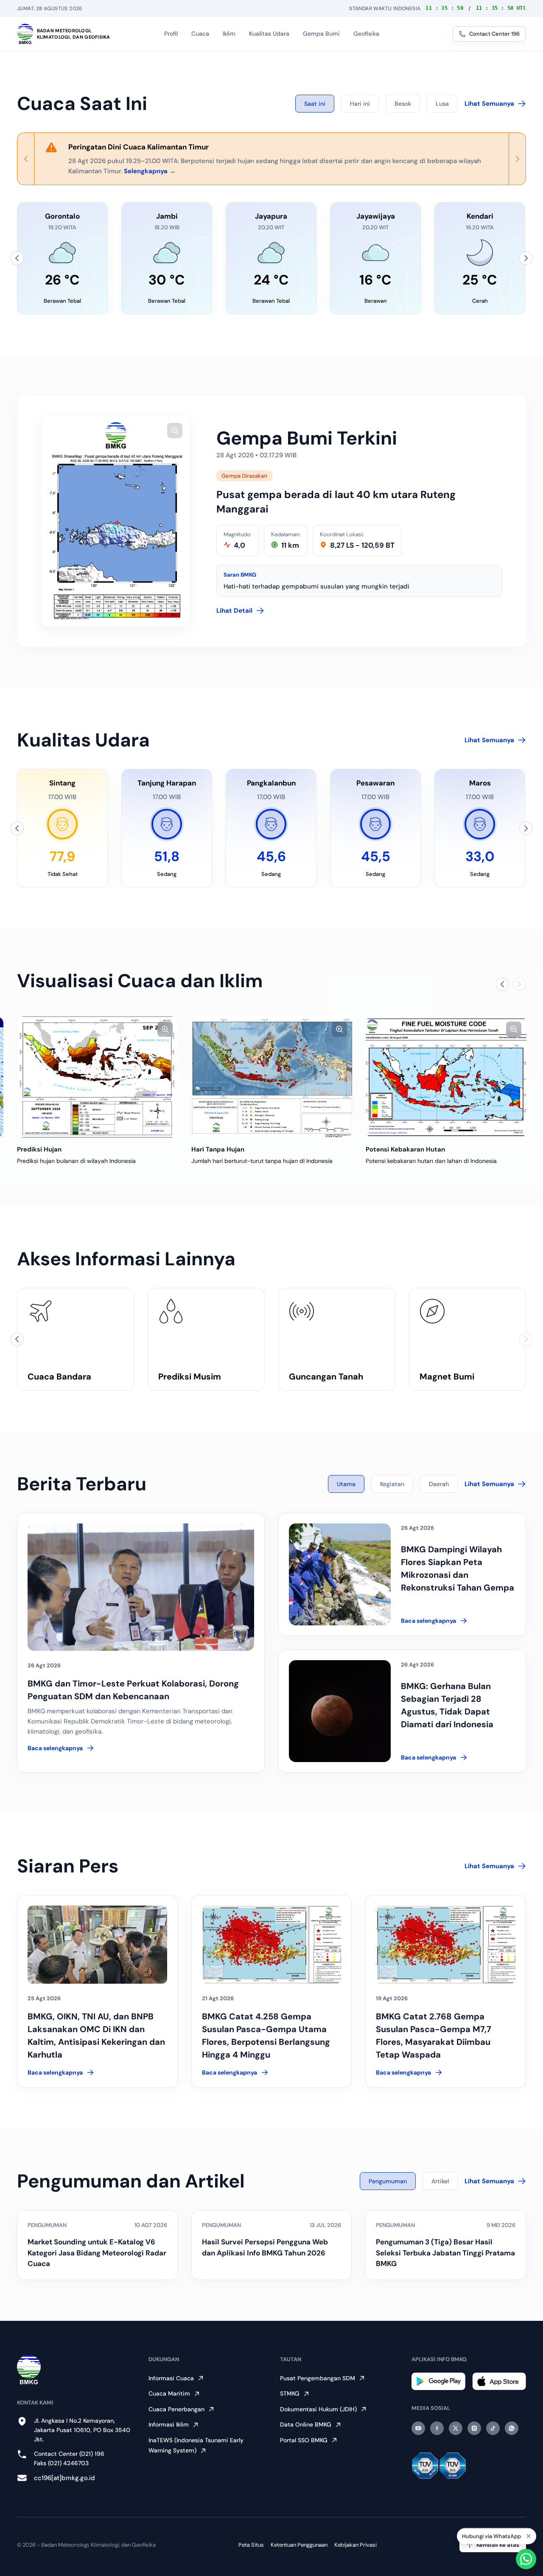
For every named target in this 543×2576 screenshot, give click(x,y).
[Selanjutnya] (526, 258)
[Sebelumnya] (17, 258)
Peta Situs (251, 2545)
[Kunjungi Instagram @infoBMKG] (474, 2428)
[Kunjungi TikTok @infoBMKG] (493, 2428)
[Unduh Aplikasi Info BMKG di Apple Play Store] (499, 2381)
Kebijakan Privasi (355, 2545)
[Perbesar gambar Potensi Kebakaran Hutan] (514, 1029)
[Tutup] (529, 2537)
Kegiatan (392, 1484)
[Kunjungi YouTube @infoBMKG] (418, 2428)
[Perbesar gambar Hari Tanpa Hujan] (339, 1029)
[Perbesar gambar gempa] (175, 431)
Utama (346, 1484)
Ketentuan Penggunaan (299, 2545)
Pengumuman (388, 2181)
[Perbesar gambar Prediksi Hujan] (165, 1029)
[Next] (517, 159)
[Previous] (26, 159)
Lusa (442, 104)
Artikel (440, 2181)
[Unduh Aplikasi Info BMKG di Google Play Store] (438, 2381)
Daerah (439, 1484)
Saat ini (315, 104)
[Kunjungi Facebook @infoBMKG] (437, 2428)
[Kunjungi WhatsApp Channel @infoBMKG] (512, 2428)
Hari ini (360, 104)
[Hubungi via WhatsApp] (526, 2559)
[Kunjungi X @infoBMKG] (456, 2428)
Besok (403, 104)
